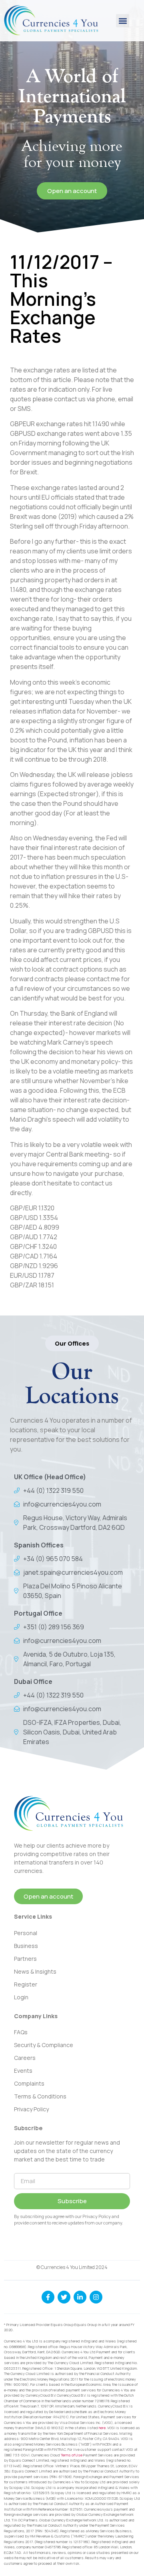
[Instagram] (96, 2297)
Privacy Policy (31, 2109)
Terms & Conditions (40, 2096)
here (102, 2428)
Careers (25, 2058)
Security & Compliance (44, 2045)
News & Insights (35, 1971)
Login (21, 1997)
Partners (25, 1959)
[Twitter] (64, 2297)
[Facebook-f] (48, 2297)
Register (26, 1984)
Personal (26, 1933)
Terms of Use (72, 2455)
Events (23, 2071)
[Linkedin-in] (80, 2297)
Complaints (29, 2083)
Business (26, 1946)
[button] (123, 21)
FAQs (21, 2032)
